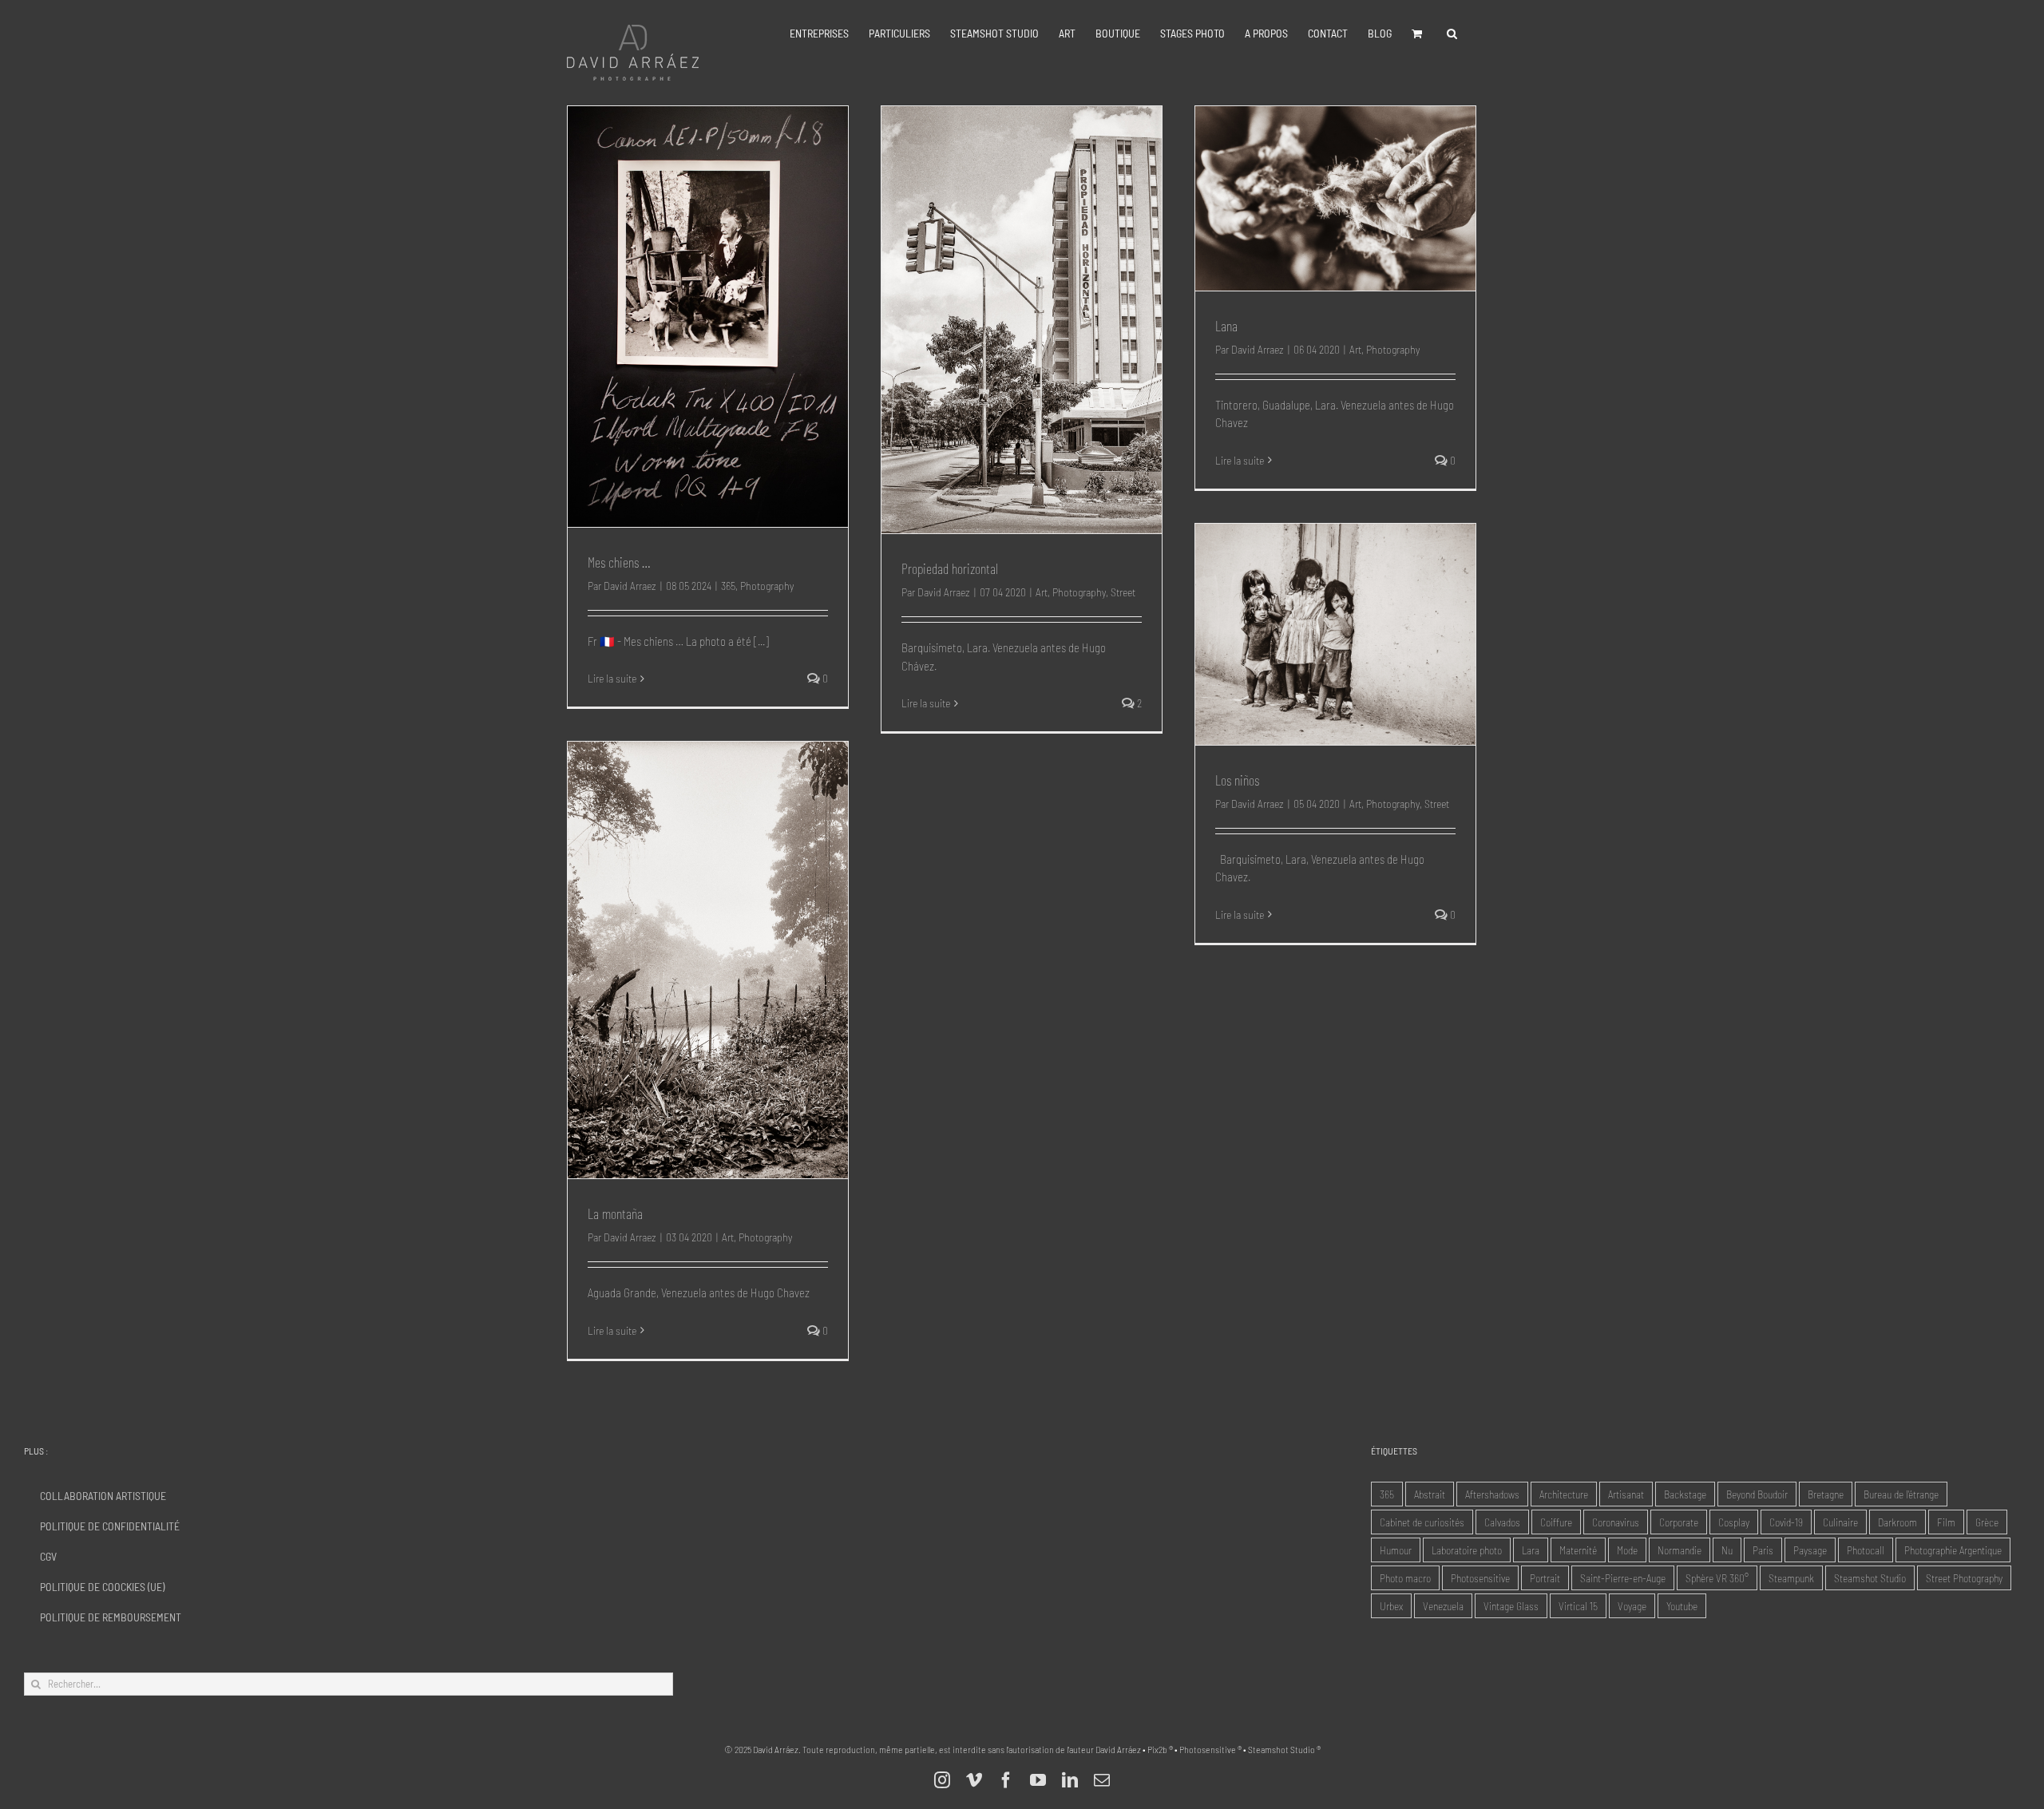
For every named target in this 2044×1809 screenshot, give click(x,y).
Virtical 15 (1578, 1606)
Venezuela (1443, 1606)
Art (1042, 592)
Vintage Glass (1511, 1606)
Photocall (1866, 1550)
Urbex (1391, 1606)
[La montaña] (708, 960)
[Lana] (1335, 198)
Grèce (1987, 1522)
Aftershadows (1492, 1494)
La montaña (615, 1213)
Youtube (1682, 1606)
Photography (767, 586)
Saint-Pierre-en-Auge (1623, 1578)
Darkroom (1897, 1522)
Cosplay (1734, 1522)
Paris (1763, 1550)
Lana (1226, 326)
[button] (1452, 34)
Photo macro (1405, 1578)
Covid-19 (1786, 1522)
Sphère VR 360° (1717, 1578)
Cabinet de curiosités (1422, 1522)
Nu (1727, 1550)
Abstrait (1430, 1494)
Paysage (1810, 1550)
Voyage (1632, 1606)
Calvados (1502, 1522)
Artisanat (1626, 1494)
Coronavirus (1616, 1522)
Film (1946, 1522)
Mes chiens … (619, 562)
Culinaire (1840, 1522)
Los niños (1237, 780)
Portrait (1545, 1578)
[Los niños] (1335, 634)
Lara (1531, 1550)
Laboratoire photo (1467, 1550)
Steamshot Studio (1870, 1578)
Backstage (1685, 1494)
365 (728, 586)
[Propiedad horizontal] (1022, 320)
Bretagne (1826, 1494)
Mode (1627, 1550)
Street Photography (1964, 1578)
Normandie (1680, 1550)
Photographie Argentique (1953, 1550)
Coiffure (1556, 1522)
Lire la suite (612, 678)
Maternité (1578, 1550)
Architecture (1564, 1494)
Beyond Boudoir (1757, 1494)
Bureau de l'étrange (1901, 1494)
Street (1123, 592)
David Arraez (630, 586)
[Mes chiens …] (708, 317)
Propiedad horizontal (950, 568)
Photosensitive (1480, 1578)
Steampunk (1791, 1578)
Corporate (1679, 1522)
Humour (1396, 1550)
